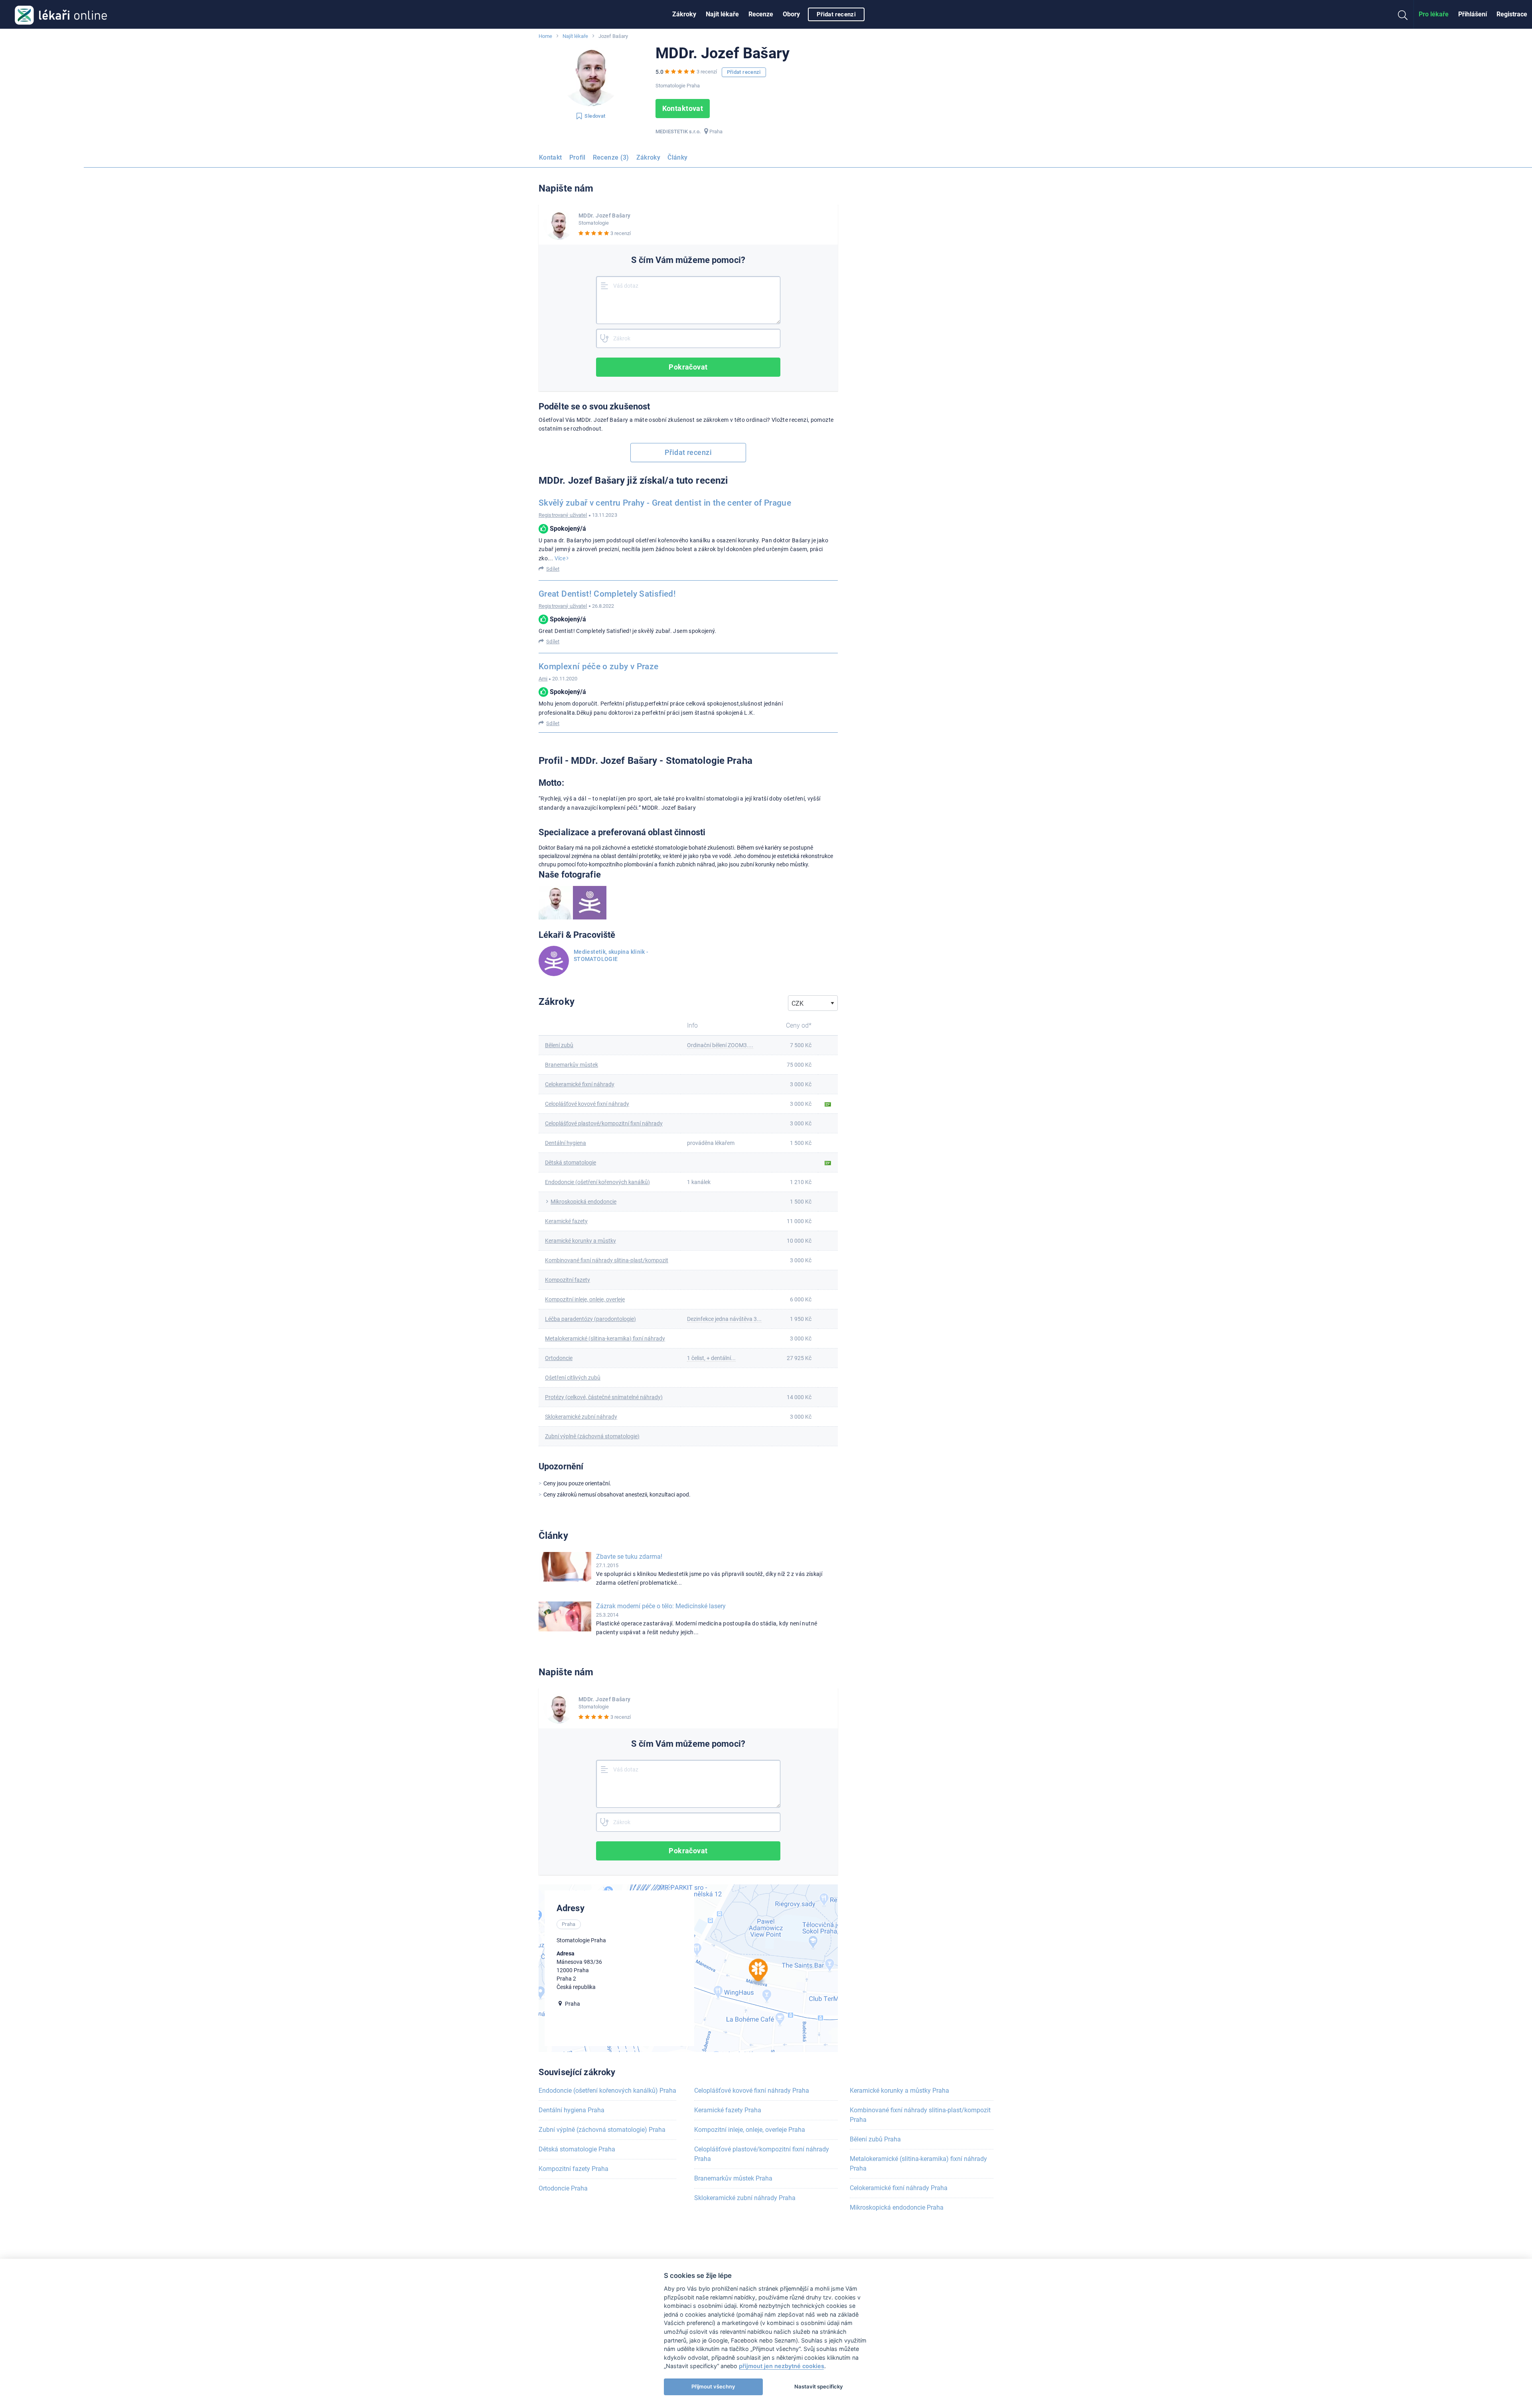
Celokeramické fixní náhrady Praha (899, 2188)
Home (545, 36)
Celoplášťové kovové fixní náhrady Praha (752, 2091)
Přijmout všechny (713, 2386)
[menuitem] (684, 14)
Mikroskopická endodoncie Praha (897, 2207)
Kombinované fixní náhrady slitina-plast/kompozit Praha (920, 2115)
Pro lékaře (1434, 14)
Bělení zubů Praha (875, 2139)
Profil (577, 157)
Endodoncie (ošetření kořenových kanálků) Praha (607, 2091)
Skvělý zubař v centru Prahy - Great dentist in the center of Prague (665, 503)
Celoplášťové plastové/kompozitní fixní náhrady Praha (762, 2154)
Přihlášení (1473, 14)
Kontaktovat (683, 108)
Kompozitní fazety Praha (574, 2169)
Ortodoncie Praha (563, 2188)
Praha (716, 131)
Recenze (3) (611, 157)
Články (677, 157)
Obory (791, 14)
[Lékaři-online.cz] (61, 14)
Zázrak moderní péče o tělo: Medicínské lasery (661, 1606)
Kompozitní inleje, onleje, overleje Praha (750, 2130)
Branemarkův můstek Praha (733, 2178)
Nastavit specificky (819, 2386)
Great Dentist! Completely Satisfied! (607, 594)
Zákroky (684, 14)
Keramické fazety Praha (728, 2110)
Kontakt (551, 157)
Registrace (1512, 14)
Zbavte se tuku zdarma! (629, 1557)
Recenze (761, 14)
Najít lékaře (722, 14)
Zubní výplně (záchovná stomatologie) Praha (602, 2130)
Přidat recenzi (836, 14)
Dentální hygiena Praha (572, 2110)
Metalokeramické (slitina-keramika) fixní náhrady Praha (918, 2164)
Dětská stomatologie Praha (577, 2149)
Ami (543, 679)
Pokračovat (688, 367)
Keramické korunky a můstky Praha (899, 2091)
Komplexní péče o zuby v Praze (598, 666)
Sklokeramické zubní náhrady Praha (745, 2198)
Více (561, 558)
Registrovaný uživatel (563, 515)
